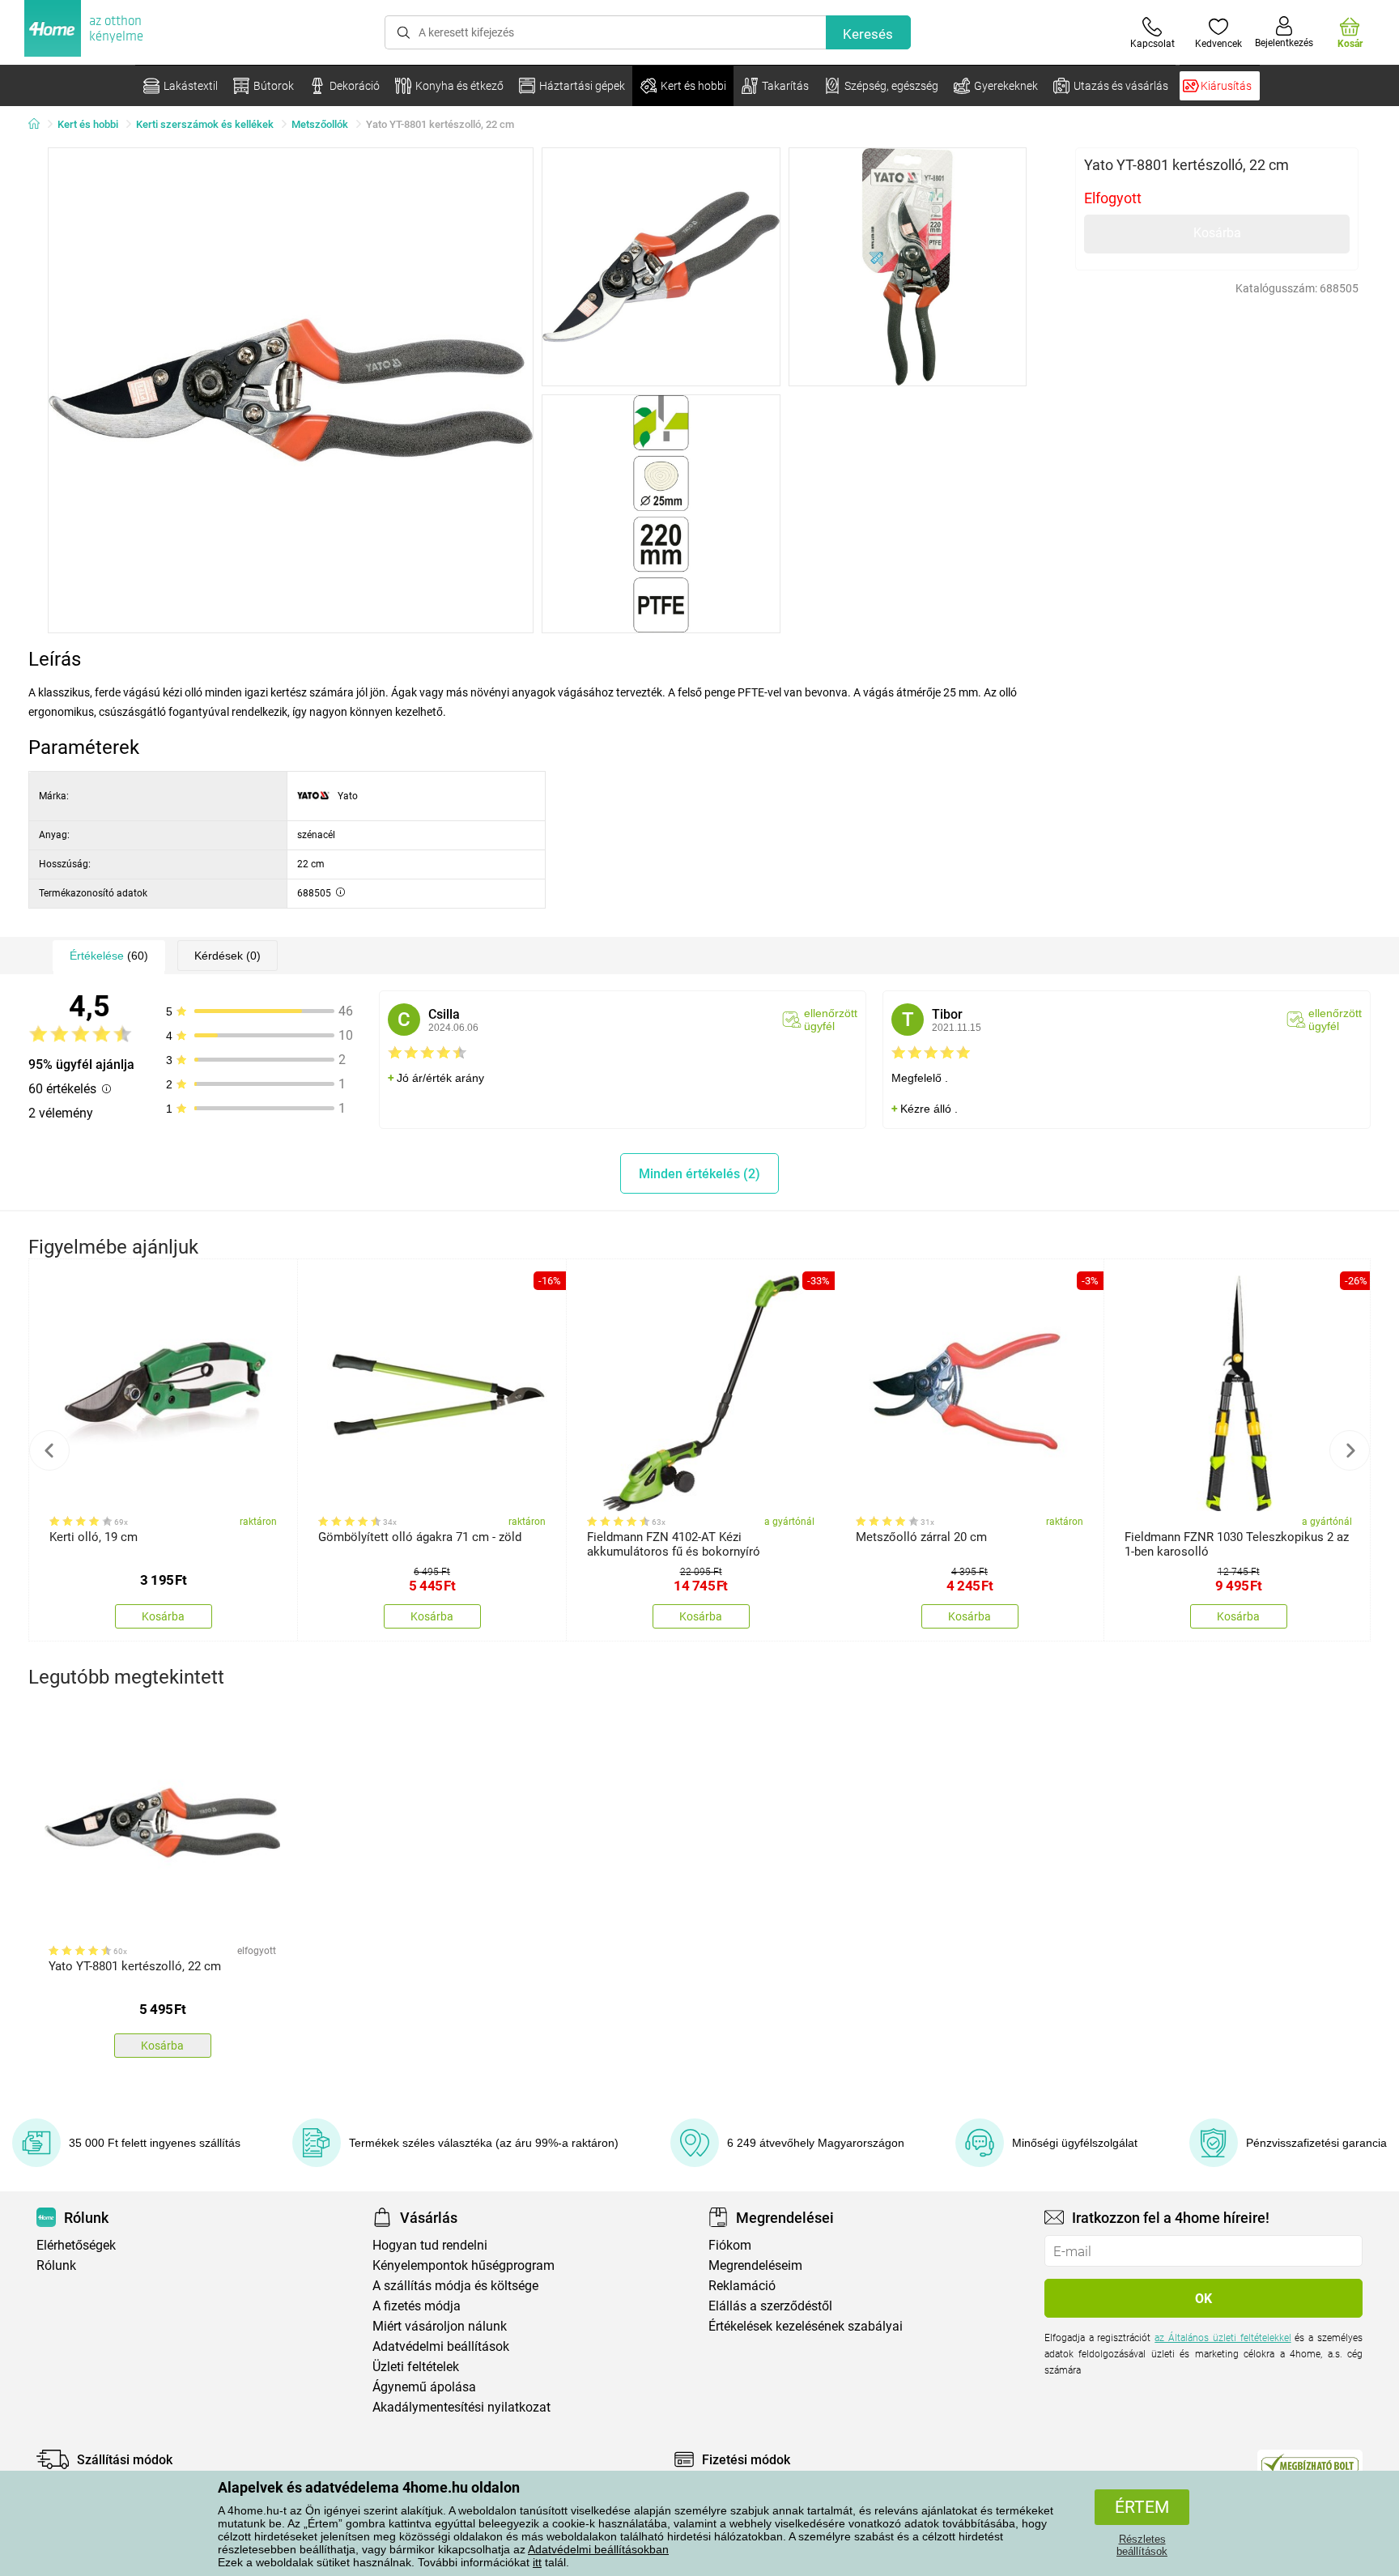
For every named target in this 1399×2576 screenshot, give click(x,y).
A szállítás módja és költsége (455, 2286)
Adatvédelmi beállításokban (598, 2549)
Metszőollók (320, 124)
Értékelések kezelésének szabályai (806, 2326)
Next (1350, 1450)
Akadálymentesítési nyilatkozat (461, 2407)
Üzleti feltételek (416, 2367)
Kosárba (1217, 233)
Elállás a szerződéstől (770, 2306)
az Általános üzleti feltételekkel (1223, 2338)
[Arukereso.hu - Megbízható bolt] (1310, 2463)
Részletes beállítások (1142, 2545)
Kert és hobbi (88, 124)
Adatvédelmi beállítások (441, 2346)
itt (537, 2562)
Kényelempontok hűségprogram (463, 2265)
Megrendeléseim (755, 2265)
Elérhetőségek (76, 2245)
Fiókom (730, 2245)
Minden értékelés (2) (699, 1174)
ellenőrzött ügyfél (831, 1020)
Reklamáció (742, 2286)
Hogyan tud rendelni (430, 2245)
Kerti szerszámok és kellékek (205, 124)
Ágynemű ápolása (424, 2387)
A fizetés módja (417, 2306)
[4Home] (40, 125)
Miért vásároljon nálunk (440, 2326)
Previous (49, 1450)
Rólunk (56, 2265)
